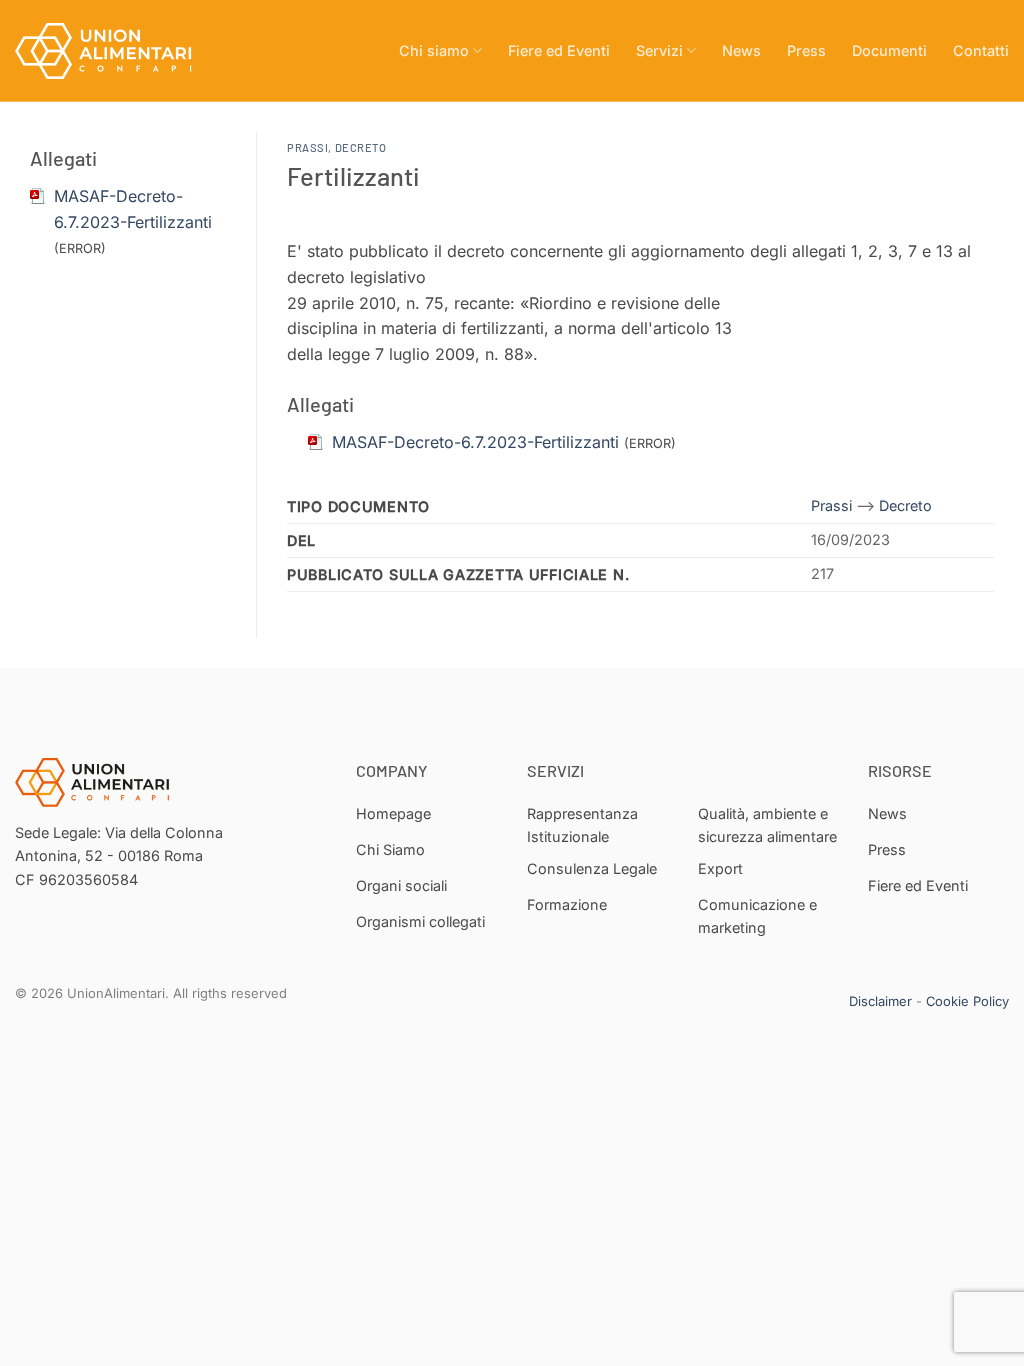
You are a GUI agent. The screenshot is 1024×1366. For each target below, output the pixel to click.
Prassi (307, 147)
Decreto (361, 147)
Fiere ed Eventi (559, 50)
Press (806, 50)
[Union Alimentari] (115, 51)
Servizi (659, 50)
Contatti (981, 50)
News (741, 50)
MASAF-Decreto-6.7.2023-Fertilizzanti (475, 442)
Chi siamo (434, 50)
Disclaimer (880, 1001)
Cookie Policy (967, 1001)
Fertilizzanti (353, 175)
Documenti (889, 50)
